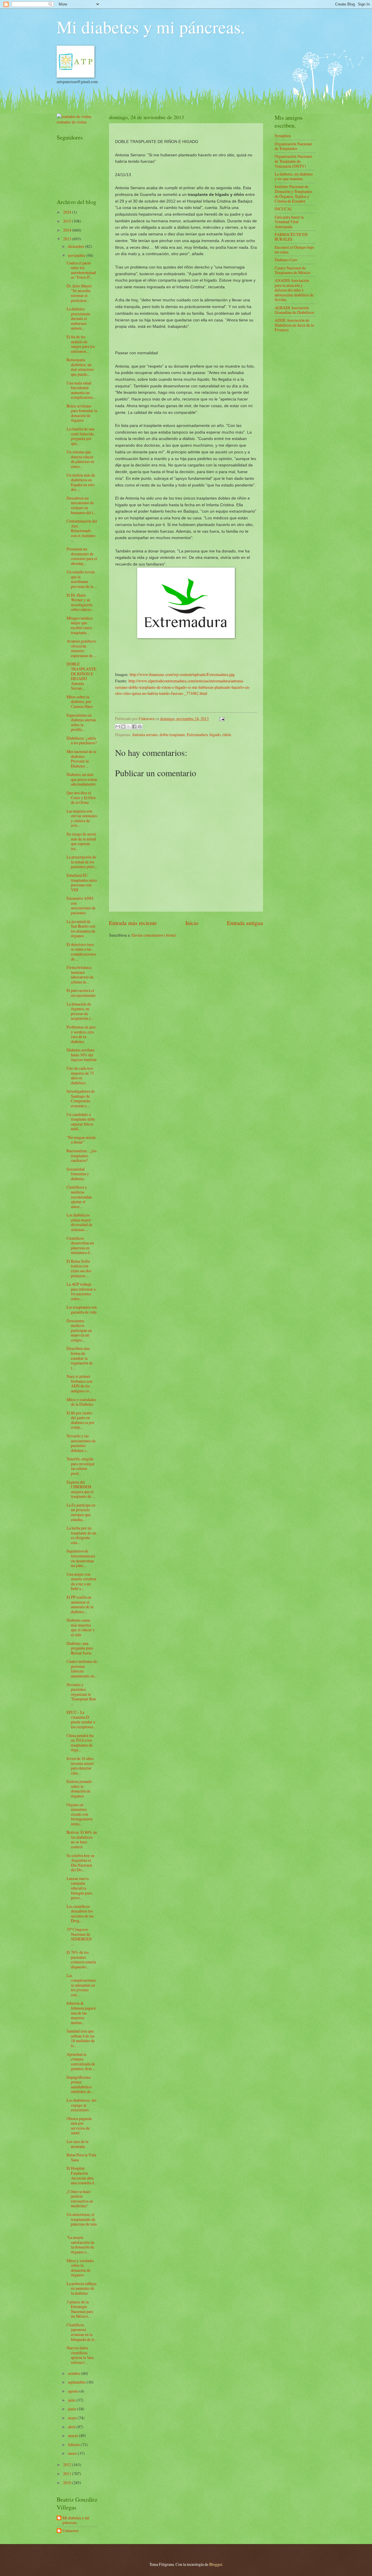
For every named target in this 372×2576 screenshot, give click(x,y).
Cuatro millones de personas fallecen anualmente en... (82, 1669)
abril (72, 2427)
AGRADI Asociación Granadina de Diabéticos (294, 310)
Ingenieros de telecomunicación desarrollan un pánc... (81, 1558)
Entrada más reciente (133, 923)
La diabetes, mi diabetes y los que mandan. (294, 176)
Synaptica (283, 136)
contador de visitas (72, 122)
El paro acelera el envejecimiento (81, 993)
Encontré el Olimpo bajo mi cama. (294, 250)
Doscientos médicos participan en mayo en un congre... (79, 1330)
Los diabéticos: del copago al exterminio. (82, 2105)
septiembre (77, 2382)
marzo (74, 2435)
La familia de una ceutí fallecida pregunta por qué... (81, 436)
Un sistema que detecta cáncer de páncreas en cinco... (80, 459)
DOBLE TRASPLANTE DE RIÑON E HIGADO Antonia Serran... (81, 676)
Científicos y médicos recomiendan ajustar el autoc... (79, 1197)
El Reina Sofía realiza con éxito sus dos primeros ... (79, 1268)
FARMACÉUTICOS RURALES (291, 237)
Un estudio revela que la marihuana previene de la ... (82, 579)
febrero (74, 2444)
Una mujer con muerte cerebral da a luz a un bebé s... (81, 1581)
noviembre (77, 255)
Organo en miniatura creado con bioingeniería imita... (79, 1814)
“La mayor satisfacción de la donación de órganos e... (81, 2245)
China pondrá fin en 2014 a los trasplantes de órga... (80, 1743)
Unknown (70, 2531)
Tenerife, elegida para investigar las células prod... (81, 1466)
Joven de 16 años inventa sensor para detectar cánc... (80, 1766)
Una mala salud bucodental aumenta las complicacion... (81, 390)
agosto (74, 2391)
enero (73, 2453)
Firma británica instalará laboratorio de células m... (80, 975)
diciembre (77, 246)
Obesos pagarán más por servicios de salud (79, 2126)
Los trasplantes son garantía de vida (82, 1310)
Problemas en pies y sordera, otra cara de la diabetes (81, 1034)
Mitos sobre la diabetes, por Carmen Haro (80, 702)
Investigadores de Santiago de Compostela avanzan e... (81, 1098)
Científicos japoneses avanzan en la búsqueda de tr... (82, 2332)
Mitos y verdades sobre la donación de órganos (80, 2268)
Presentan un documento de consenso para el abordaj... (82, 556)
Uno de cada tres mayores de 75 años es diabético (80, 1075)
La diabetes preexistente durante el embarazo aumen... (78, 318)
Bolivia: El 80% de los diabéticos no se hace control (82, 1839)
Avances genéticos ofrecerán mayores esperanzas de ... (81, 648)
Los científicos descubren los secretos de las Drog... (80, 1914)
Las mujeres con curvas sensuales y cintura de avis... (82, 818)
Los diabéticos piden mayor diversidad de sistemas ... (79, 1222)
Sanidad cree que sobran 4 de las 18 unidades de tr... (81, 2038)
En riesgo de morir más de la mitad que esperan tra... (82, 841)
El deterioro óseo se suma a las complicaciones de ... (81, 952)
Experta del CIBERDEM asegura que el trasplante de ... (81, 1489)
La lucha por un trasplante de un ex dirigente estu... (81, 1535)
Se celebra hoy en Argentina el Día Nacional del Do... (81, 1863)
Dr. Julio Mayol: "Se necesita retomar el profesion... (79, 293)
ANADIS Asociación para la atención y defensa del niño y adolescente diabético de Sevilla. (294, 290)
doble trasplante (172, 735)
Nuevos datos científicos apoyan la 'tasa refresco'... (80, 2355)
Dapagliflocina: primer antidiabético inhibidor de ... (80, 2084)
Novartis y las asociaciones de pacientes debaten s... (81, 1443)
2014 (68, 230)
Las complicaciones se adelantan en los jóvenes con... (81, 1985)
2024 (68, 212)
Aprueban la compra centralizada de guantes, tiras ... (81, 2061)
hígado (215, 735)
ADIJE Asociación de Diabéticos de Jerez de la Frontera (294, 325)
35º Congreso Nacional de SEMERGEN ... (81, 1937)
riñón (227, 735)
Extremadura (197, 735)
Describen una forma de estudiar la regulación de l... (80, 1358)
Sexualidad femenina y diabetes (78, 1174)
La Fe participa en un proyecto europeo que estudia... (81, 1512)
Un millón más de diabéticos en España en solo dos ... (81, 482)
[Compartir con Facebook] (134, 727)
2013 (68, 239)
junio (73, 2409)
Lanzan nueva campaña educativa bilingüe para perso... (79, 1888)
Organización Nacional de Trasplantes (293, 146)
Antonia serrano (145, 735)
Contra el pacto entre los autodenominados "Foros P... (81, 270)
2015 (68, 221)
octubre (75, 2373)
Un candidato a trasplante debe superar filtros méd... (81, 1122)
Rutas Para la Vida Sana (81, 2157)
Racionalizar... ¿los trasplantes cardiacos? (82, 1155)
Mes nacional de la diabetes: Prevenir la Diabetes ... (81, 759)
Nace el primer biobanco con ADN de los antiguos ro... (79, 1383)
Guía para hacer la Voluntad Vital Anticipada (289, 222)
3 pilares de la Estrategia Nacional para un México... (80, 2309)
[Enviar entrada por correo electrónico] (221, 719)
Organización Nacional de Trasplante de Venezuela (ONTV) (293, 161)
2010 (68, 2483)
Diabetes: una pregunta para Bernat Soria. (80, 1648)
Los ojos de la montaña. (77, 2144)
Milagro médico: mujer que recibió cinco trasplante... (80, 625)
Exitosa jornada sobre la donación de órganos (79, 1789)
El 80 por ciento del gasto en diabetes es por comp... (81, 1420)
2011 (68, 2474)
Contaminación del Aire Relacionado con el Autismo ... (82, 531)
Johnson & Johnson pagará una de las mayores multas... (81, 2013)
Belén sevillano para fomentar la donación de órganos (82, 413)
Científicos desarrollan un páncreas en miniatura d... (80, 1245)
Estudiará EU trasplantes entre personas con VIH (82, 882)
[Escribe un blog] (123, 727)
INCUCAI (283, 209)
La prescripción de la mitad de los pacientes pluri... (82, 862)
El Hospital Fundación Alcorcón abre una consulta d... (82, 2175)
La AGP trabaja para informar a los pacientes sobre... (81, 1291)
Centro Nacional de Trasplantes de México (293, 270)
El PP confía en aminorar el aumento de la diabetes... (80, 1604)
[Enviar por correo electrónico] (118, 727)
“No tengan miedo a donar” (81, 1140)
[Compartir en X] (129, 727)
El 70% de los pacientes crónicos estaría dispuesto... (81, 1959)
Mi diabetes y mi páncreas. (151, 27)
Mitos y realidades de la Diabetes (81, 1402)
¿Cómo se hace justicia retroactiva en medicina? (80, 2199)
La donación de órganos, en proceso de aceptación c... (80, 1011)
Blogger (216, 2564)
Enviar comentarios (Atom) (154, 935)
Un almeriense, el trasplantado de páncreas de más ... (82, 2222)
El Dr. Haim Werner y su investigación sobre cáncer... (80, 602)
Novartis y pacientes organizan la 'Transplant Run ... (81, 1694)
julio (72, 2400)
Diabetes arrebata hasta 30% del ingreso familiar (82, 1055)
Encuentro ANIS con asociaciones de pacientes (81, 905)
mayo (73, 2418)
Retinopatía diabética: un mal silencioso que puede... (80, 367)
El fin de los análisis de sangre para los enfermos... (81, 344)
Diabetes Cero (286, 260)
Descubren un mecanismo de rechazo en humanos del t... (81, 505)
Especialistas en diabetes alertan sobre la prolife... (81, 722)
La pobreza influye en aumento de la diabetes (82, 2288)
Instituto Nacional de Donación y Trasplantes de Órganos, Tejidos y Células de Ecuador (293, 194)
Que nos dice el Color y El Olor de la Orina (81, 797)
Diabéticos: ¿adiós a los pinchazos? (82, 740)
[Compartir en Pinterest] (140, 727)
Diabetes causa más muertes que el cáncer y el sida (81, 1627)
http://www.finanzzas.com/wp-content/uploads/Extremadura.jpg (182, 674)
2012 (68, 2465)
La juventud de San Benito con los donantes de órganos (81, 929)
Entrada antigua (245, 923)
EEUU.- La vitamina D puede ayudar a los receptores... (81, 1719)
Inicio (192, 923)
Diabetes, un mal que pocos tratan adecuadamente (82, 779)
